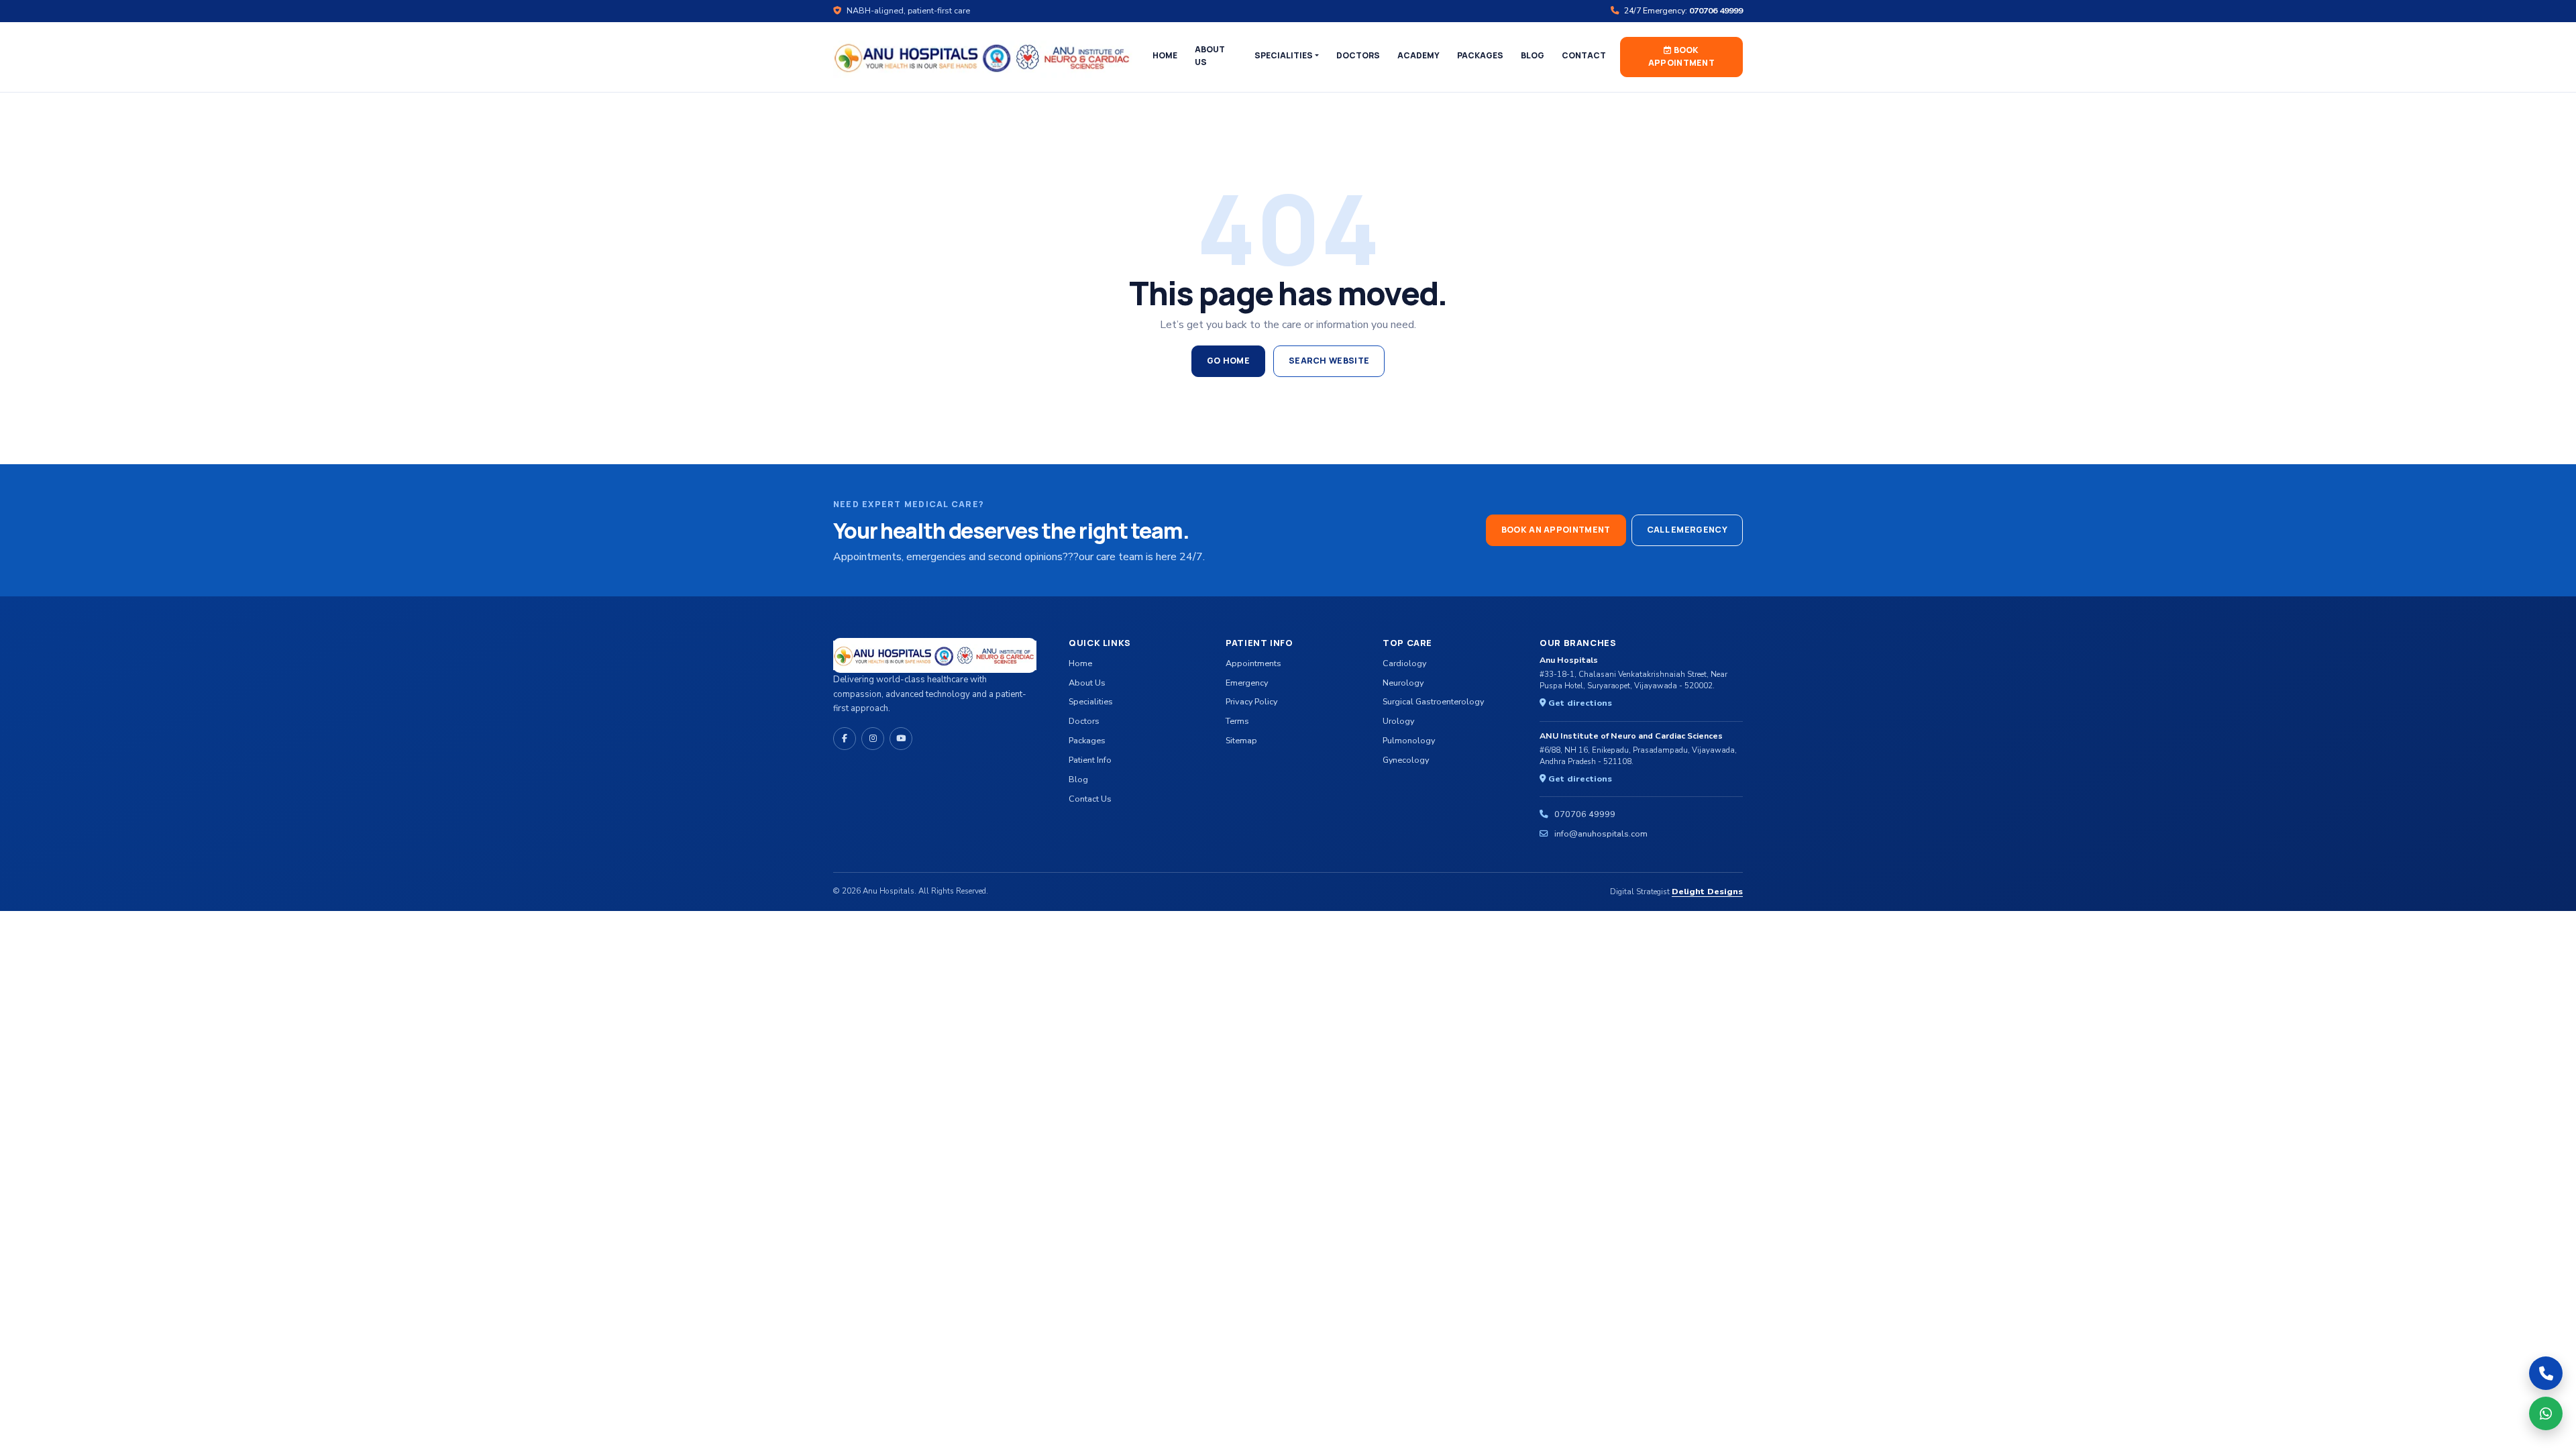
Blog (1533, 55)
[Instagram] (873, 739)
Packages (1480, 55)
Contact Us (1090, 799)
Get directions (1579, 703)
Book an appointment (1556, 530)
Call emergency (1687, 530)
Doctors (1358, 55)
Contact (1584, 55)
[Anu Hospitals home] (983, 57)
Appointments (1253, 663)
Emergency (1247, 683)
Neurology (1403, 683)
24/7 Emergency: (1682, 10)
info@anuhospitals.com (1601, 834)
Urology (1398, 721)
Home (1165, 55)
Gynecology (1406, 760)
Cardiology (1404, 663)
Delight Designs (1707, 891)
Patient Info (1090, 760)
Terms (1237, 721)
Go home (1228, 361)
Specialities (1091, 701)
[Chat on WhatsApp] (2546, 1413)
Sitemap (1241, 740)
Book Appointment (1681, 56)
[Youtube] (901, 739)
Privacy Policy (1251, 701)
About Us (1210, 56)
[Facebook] (845, 739)
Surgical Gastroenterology (1433, 701)
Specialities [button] (1284, 55)
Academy (1418, 55)
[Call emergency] (2546, 1373)
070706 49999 (1585, 814)
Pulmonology (1409, 740)
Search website (1329, 361)
